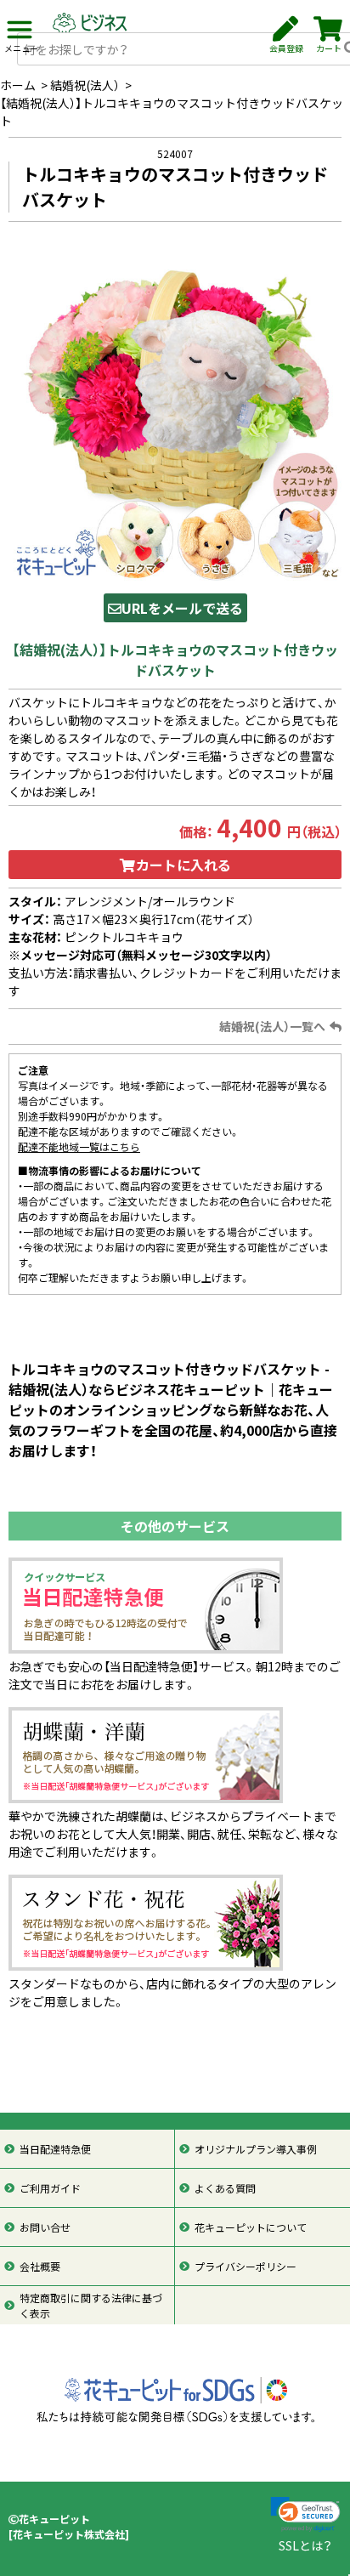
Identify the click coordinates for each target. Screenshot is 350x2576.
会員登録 (286, 48)
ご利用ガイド (50, 2188)
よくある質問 (225, 2188)
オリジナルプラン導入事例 (256, 2149)
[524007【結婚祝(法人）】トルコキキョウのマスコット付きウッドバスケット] (175, 412)
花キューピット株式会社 (69, 2534)
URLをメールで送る (182, 608)
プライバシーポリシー (246, 2267)
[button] (305, 2514)
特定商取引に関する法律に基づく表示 (91, 2306)
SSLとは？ (305, 2545)
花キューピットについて (251, 2227)
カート (329, 48)
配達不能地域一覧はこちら (79, 1147)
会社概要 (40, 2267)
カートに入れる (183, 865)
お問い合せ (45, 2227)
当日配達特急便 (55, 2149)
